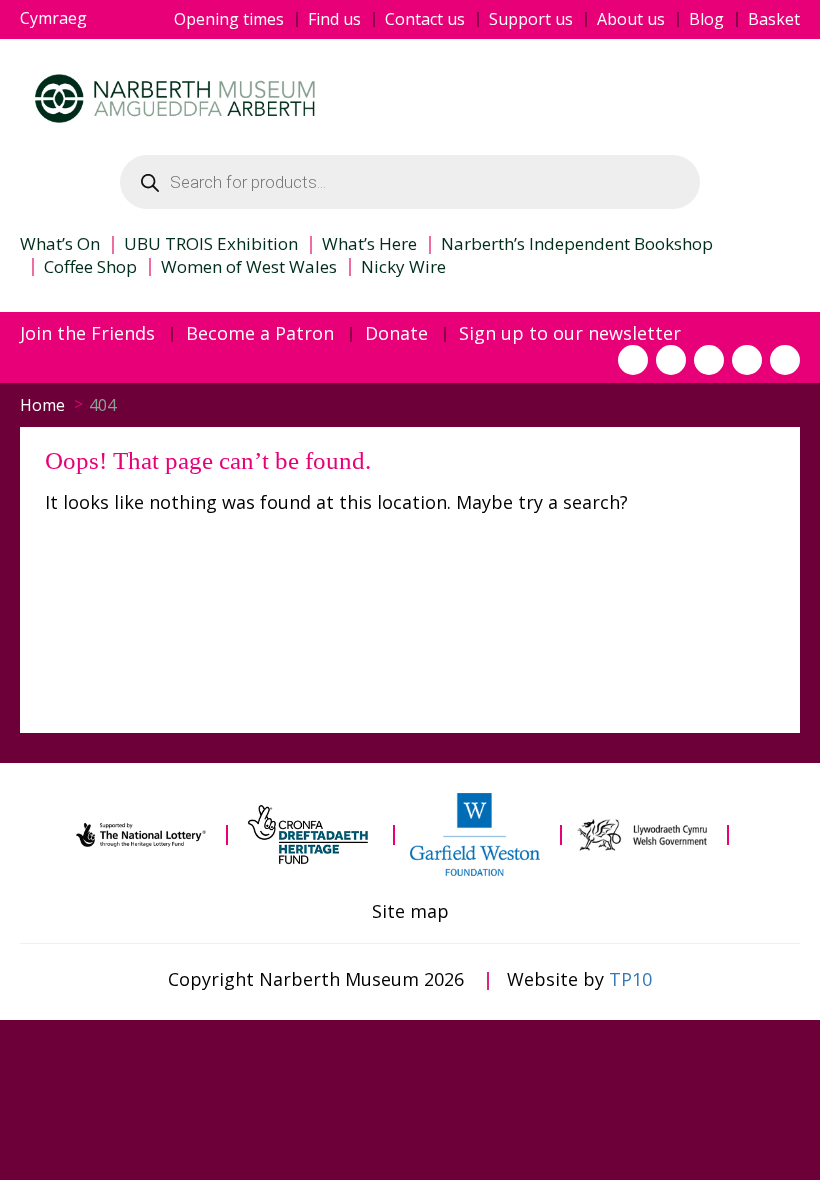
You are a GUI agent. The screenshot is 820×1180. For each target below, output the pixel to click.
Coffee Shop (90, 267)
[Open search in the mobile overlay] (410, 182)
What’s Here (369, 244)
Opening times (229, 19)
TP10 (630, 979)
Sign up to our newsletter (570, 334)
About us (631, 19)
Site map (410, 912)
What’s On (60, 244)
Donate (396, 334)
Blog (706, 19)
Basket (774, 19)
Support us (531, 19)
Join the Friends (87, 334)
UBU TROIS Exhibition (211, 244)
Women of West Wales (249, 267)
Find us (334, 19)
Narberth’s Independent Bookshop (577, 244)
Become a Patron (260, 334)
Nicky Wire (403, 267)
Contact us (425, 19)
